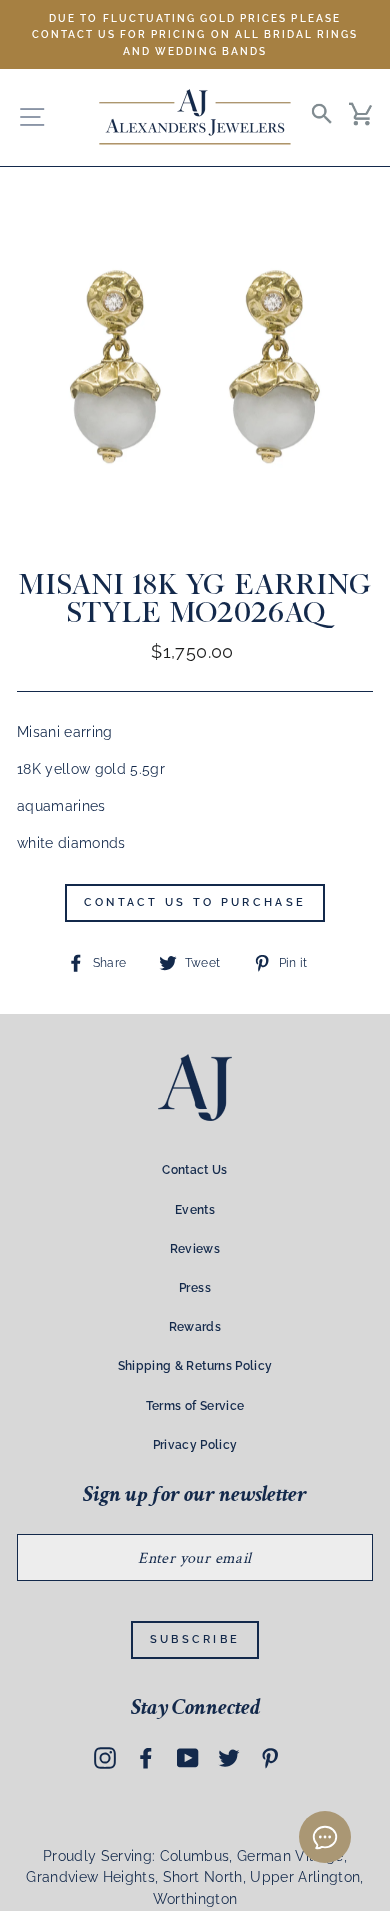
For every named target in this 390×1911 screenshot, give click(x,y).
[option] (195, 34)
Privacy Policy (195, 1445)
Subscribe (195, 1639)
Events (195, 1210)
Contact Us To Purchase (195, 902)
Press (195, 1288)
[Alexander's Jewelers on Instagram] (105, 1757)
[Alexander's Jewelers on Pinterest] (270, 1757)
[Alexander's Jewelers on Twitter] (229, 1757)
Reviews (195, 1249)
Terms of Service (195, 1406)
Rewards (195, 1327)
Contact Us (194, 1170)
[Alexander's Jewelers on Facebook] (146, 1757)
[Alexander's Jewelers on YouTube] (188, 1757)
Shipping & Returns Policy (195, 1366)
